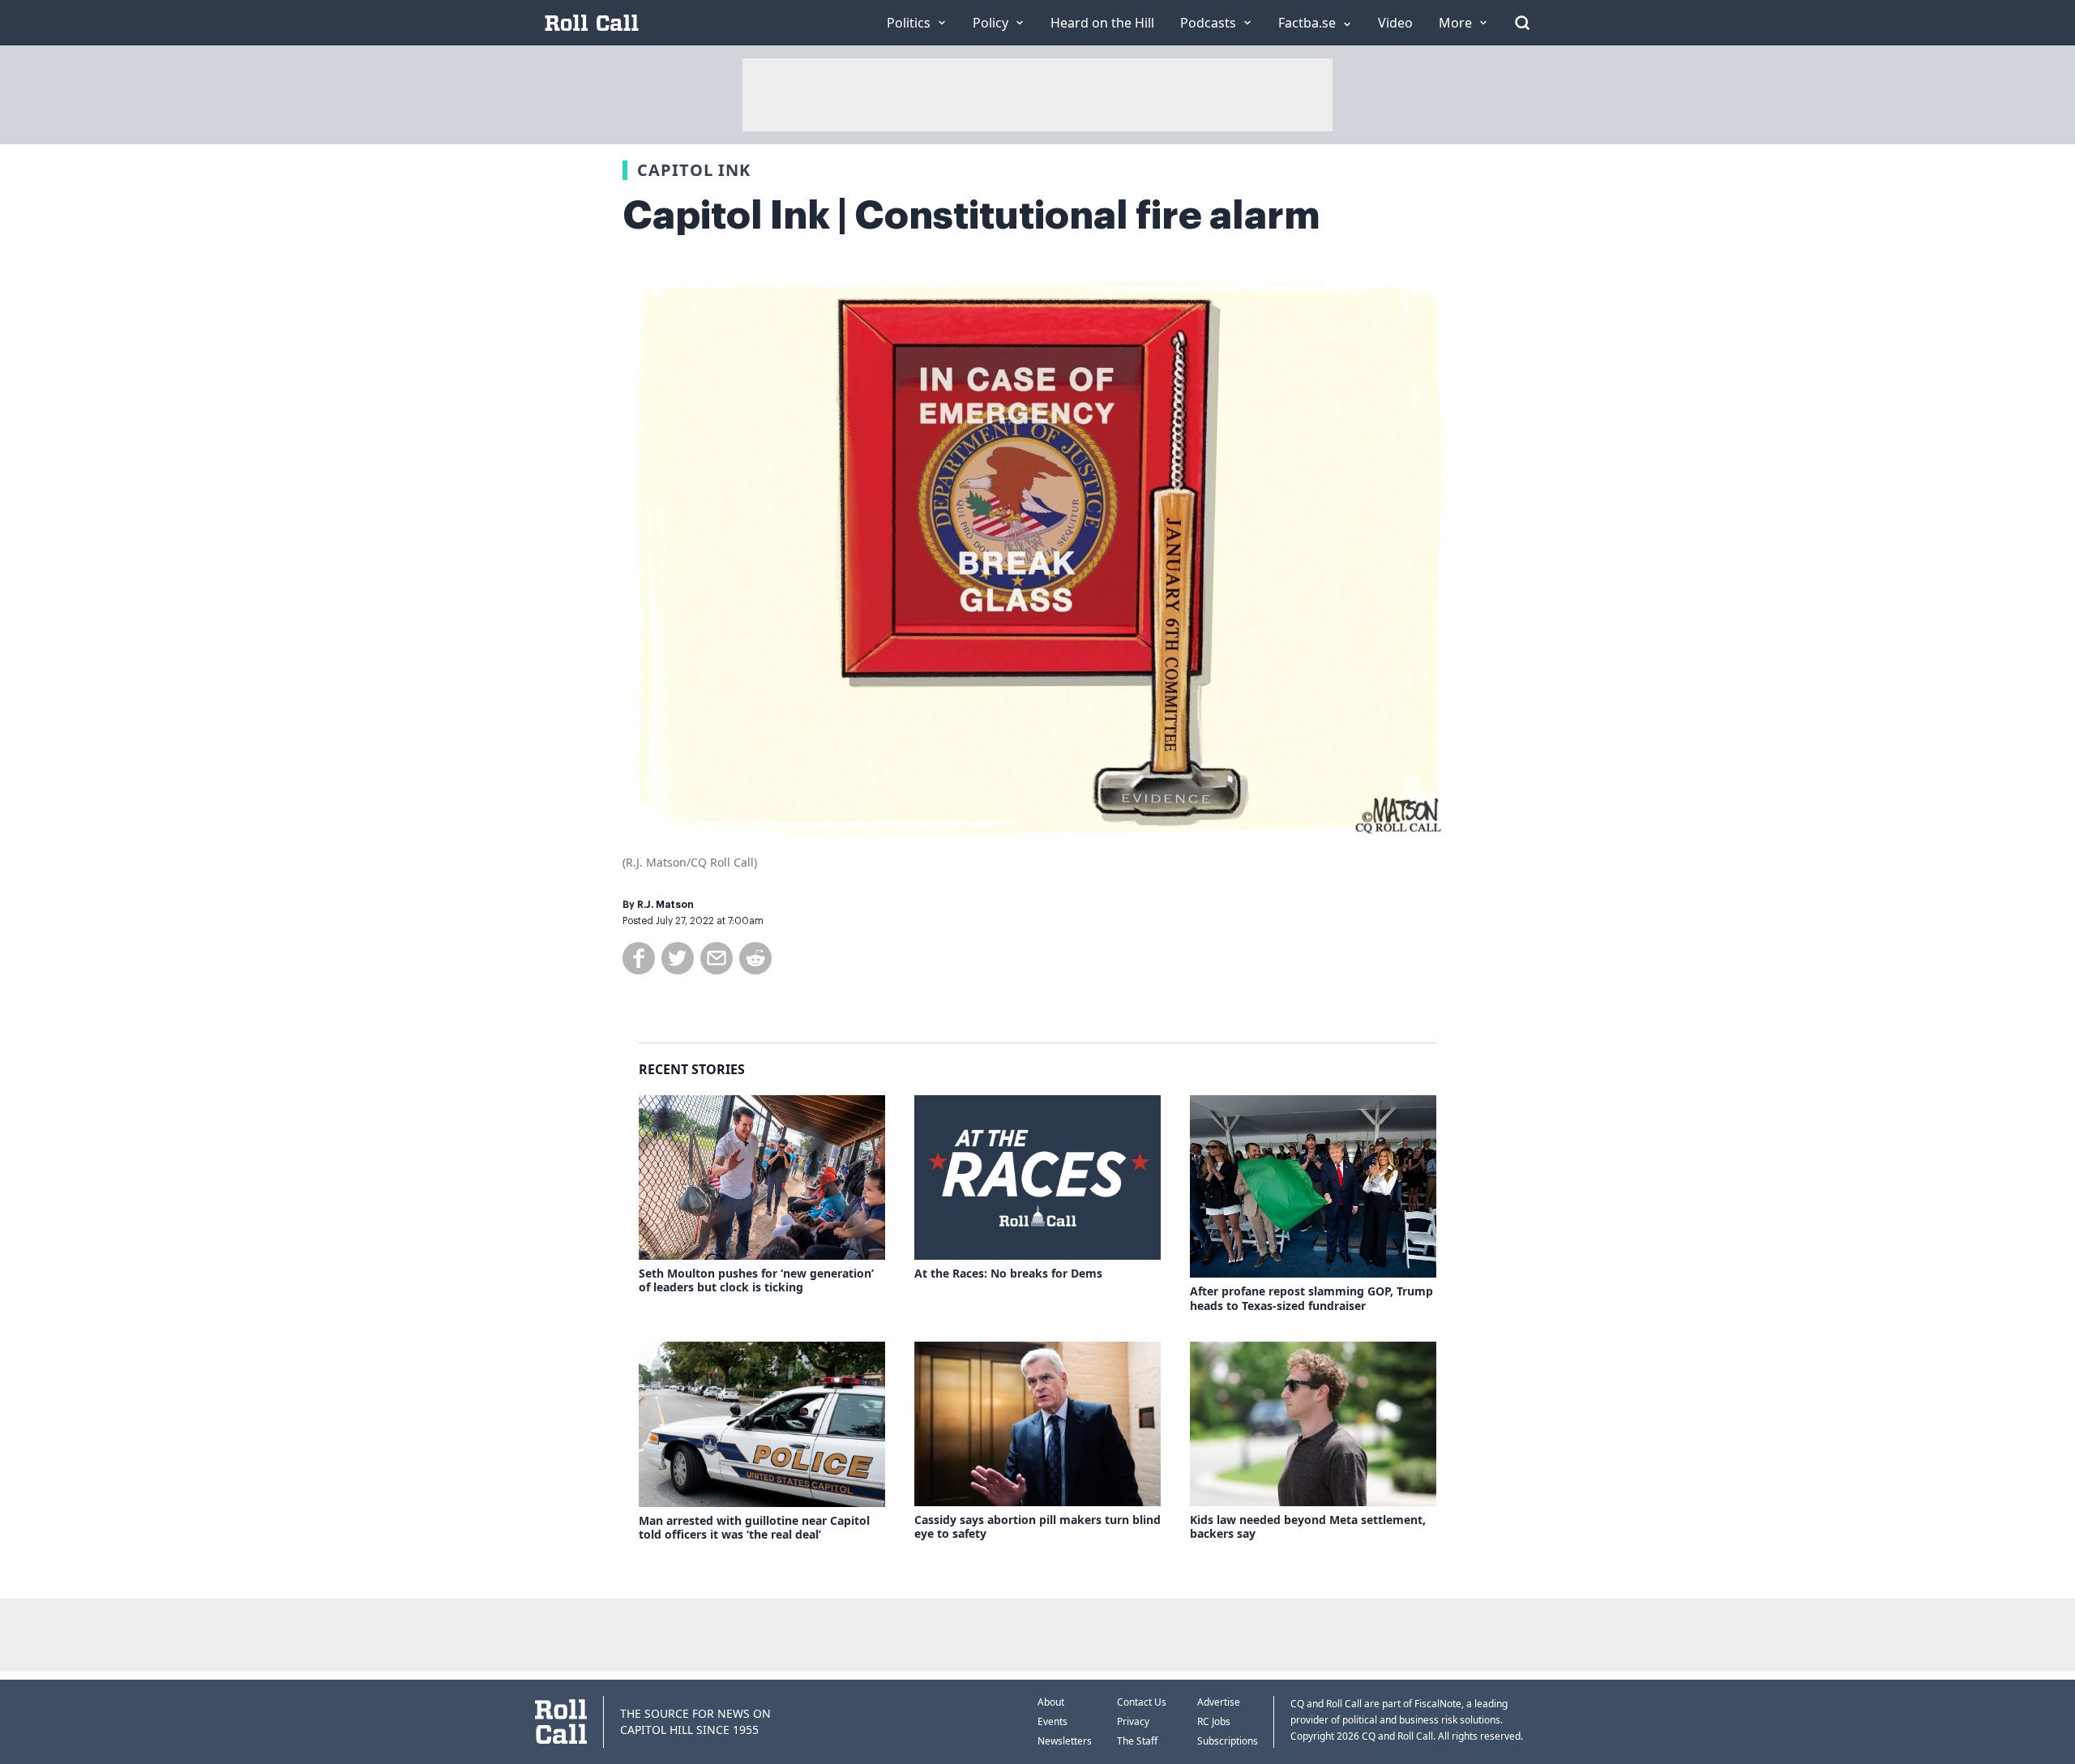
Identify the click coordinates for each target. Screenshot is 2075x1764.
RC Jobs (1214, 1721)
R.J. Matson (665, 905)
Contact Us (1142, 1702)
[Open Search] (1522, 23)
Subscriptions (1228, 1741)
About (1051, 1702)
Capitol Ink (694, 170)
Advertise (1219, 1702)
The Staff (1137, 1741)
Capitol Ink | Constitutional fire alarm (971, 216)
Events (1052, 1721)
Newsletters (1065, 1741)
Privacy (1133, 1721)
